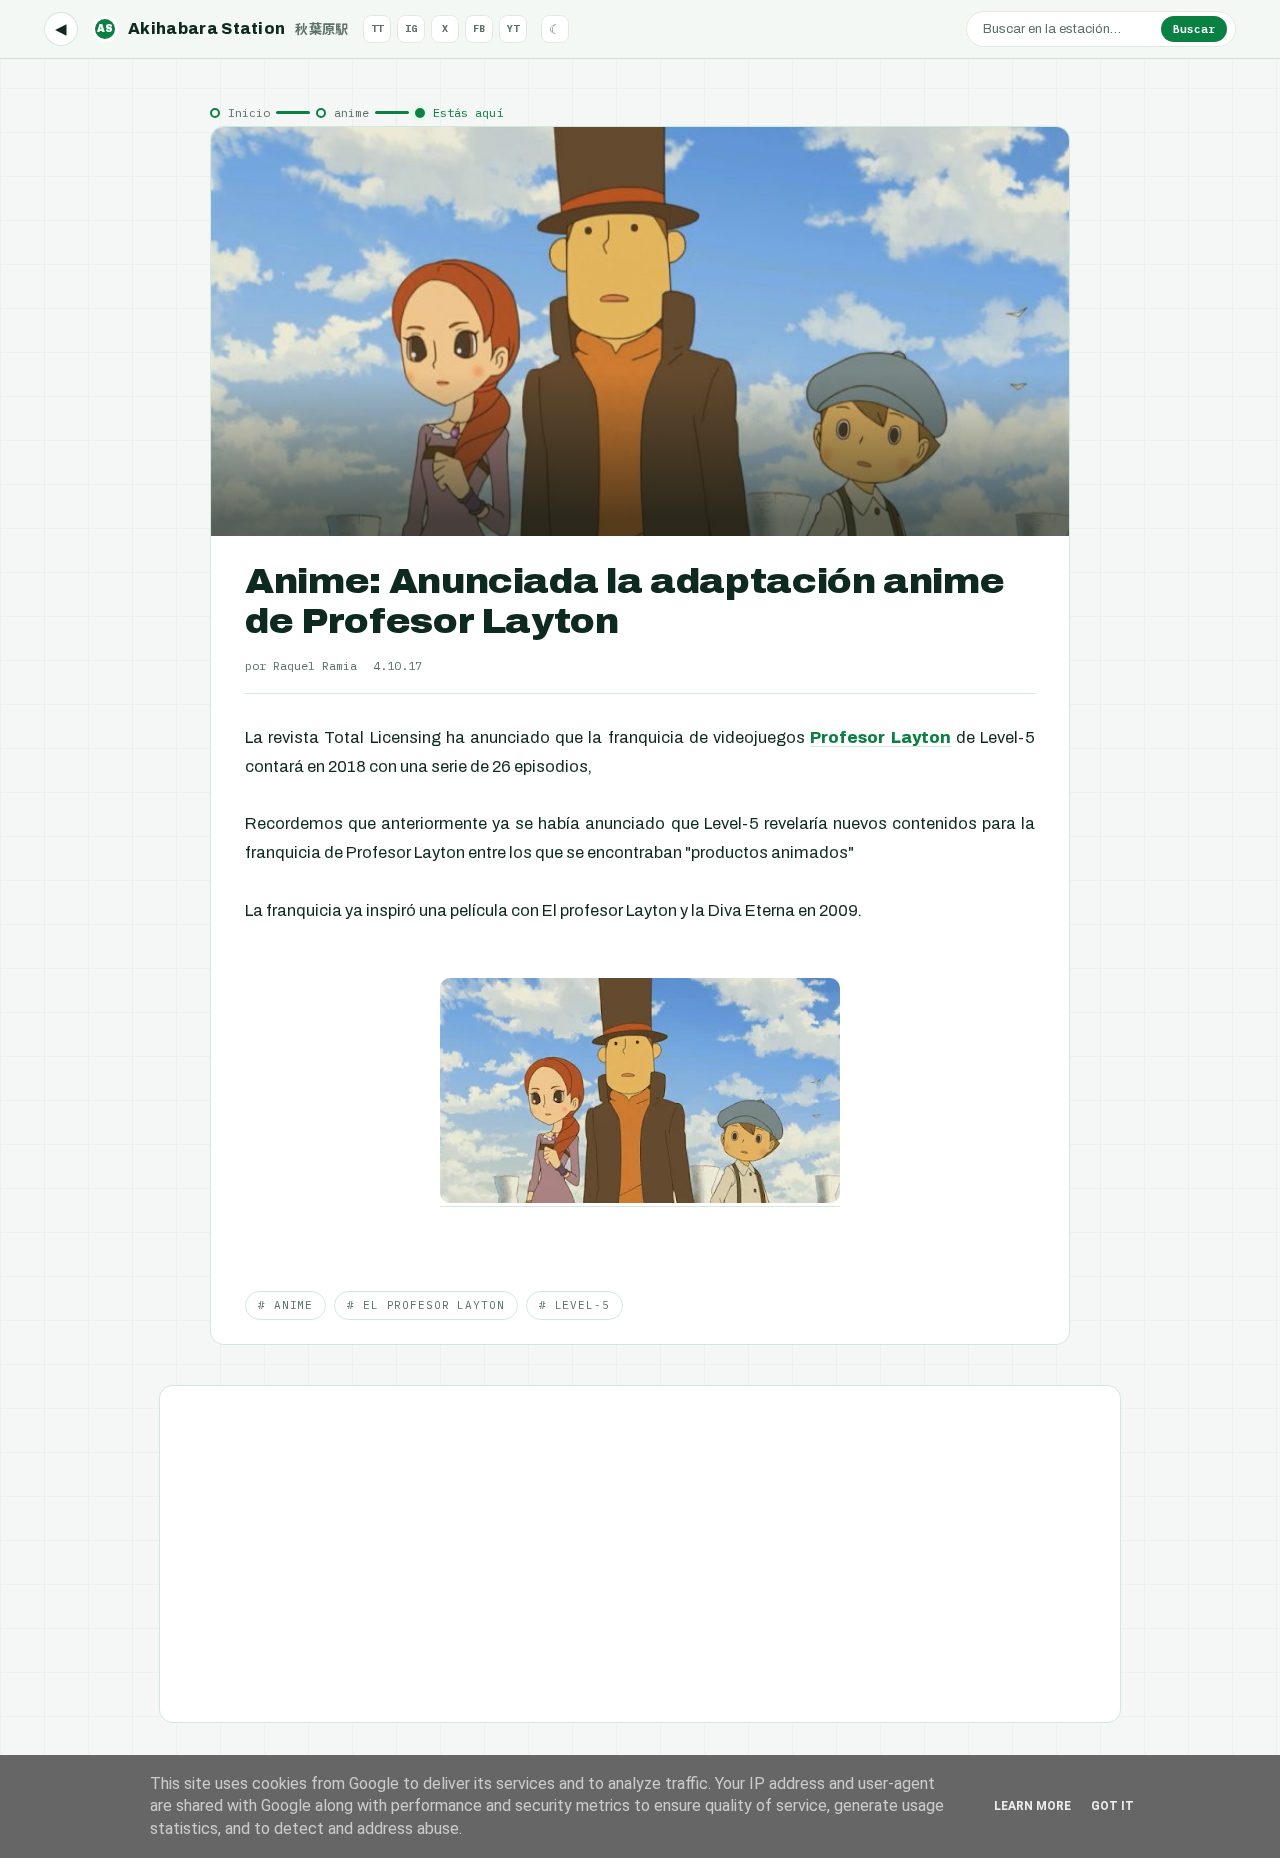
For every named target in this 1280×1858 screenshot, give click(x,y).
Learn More (1032, 1806)
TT (377, 28)
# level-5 (574, 1305)
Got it (1112, 1806)
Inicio (249, 112)
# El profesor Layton (426, 1305)
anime (351, 112)
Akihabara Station (223, 28)
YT (513, 28)
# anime (285, 1305)
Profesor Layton (880, 737)
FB (479, 28)
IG (411, 28)
